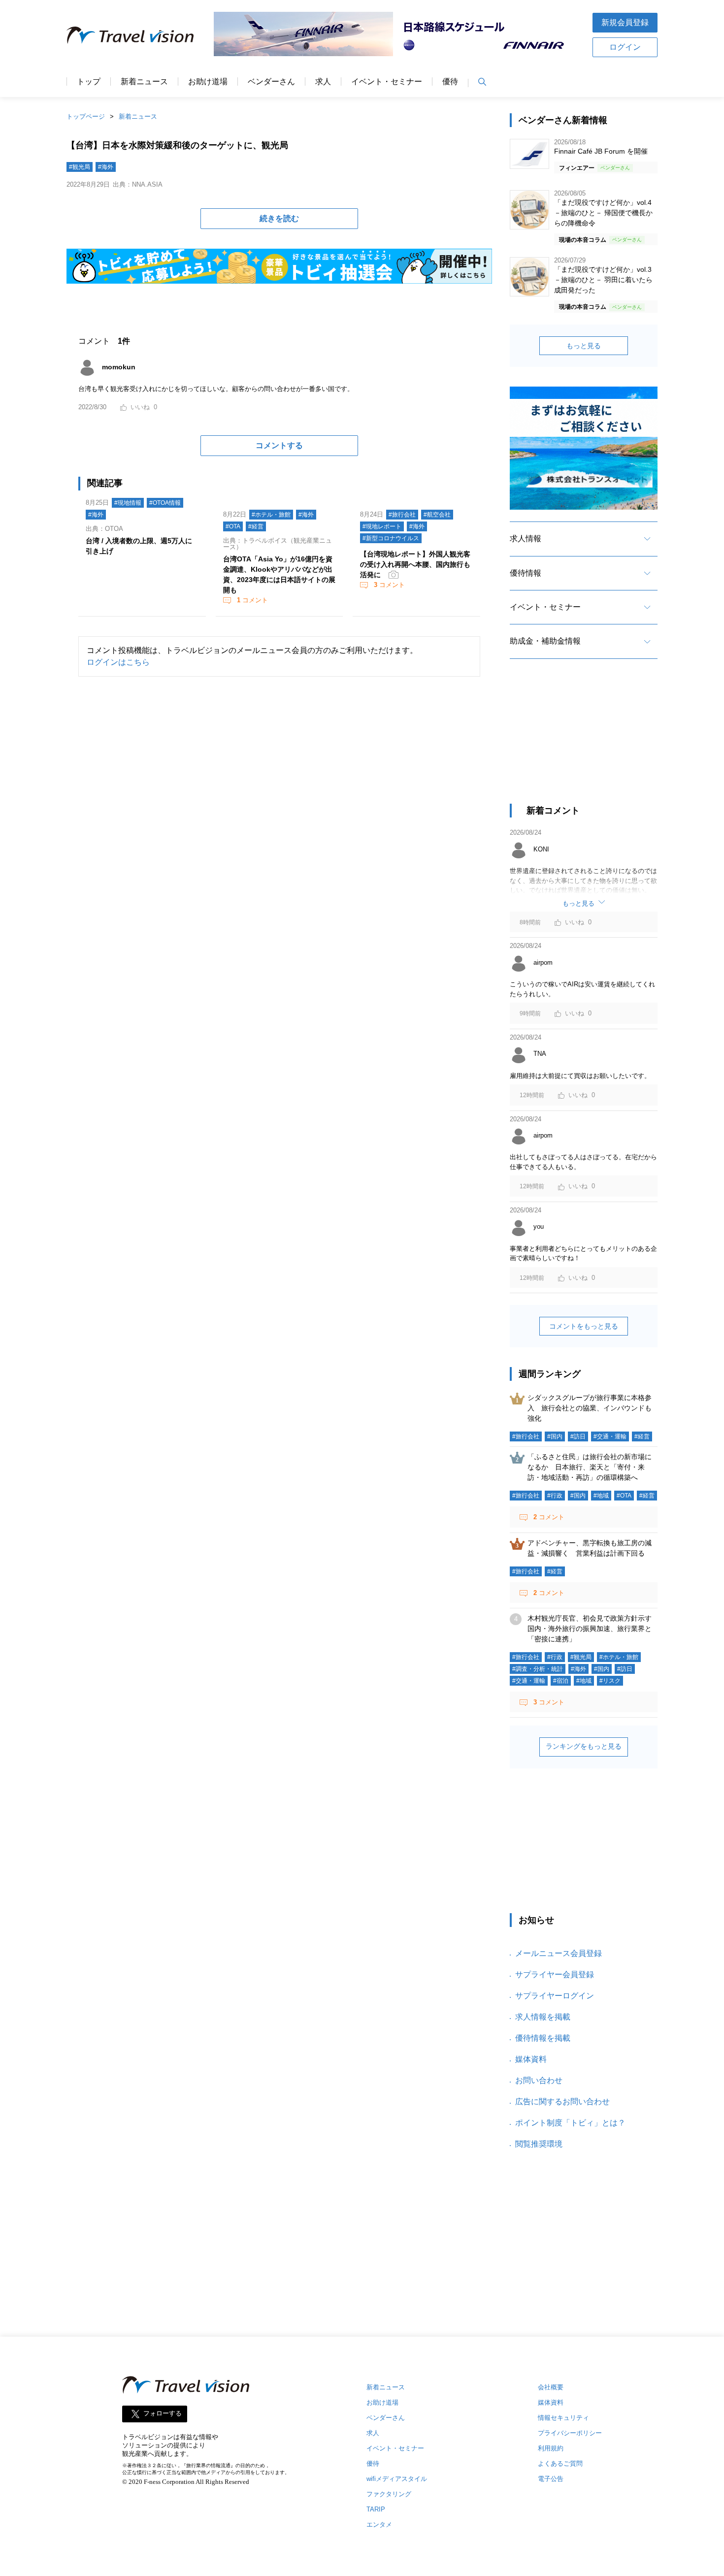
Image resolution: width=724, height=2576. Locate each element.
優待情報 (526, 573)
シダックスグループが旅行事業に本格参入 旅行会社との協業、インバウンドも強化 (590, 1408)
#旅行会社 (402, 515)
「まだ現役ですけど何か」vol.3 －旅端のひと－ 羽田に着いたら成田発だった (603, 280)
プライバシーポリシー (570, 2433)
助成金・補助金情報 (545, 641)
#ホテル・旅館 (271, 515)
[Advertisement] (584, 740)
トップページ (86, 116)
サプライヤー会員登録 (555, 1974)
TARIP (376, 2509)
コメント (252, 600)
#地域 (601, 1496)
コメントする (279, 445)
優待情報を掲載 (543, 2038)
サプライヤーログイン (555, 1996)
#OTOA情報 (165, 503)
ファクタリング (389, 2494)
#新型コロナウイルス (391, 538)
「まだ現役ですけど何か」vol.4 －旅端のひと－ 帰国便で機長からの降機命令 (603, 213)
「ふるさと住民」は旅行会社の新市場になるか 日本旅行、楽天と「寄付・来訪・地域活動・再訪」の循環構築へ (590, 1467)
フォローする (163, 2414)
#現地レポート (382, 526)
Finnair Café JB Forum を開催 (601, 151)
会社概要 (551, 2387)
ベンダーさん (271, 82)
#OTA (233, 526)
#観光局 (80, 167)
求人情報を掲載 (543, 2017)
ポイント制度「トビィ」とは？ (570, 2123)
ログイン (625, 47)
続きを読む (279, 218)
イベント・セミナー (387, 82)
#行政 (555, 1496)
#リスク (610, 1681)
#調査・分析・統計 (538, 1669)
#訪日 (578, 1436)
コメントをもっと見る (584, 1326)
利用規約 (551, 2448)
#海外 (106, 167)
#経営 (256, 526)
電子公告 (551, 2479)
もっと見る (584, 346)
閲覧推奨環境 (539, 2144)
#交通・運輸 (610, 1436)
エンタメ (379, 2525)
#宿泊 (561, 1681)
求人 (323, 82)
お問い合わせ (539, 2080)
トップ (89, 82)
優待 (450, 82)
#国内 (555, 1436)
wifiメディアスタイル (397, 2479)
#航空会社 (437, 515)
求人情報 (526, 538)
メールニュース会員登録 (559, 1953)
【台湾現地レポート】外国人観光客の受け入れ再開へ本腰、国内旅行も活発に (415, 564)
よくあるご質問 (560, 2463)
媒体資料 (531, 2059)
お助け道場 (208, 82)
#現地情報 (128, 503)
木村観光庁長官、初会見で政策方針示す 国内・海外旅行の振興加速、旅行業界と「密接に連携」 (593, 1629)
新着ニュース (144, 82)
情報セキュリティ (563, 2418)
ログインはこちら (118, 662)
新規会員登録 (625, 22)
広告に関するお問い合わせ (562, 2102)
